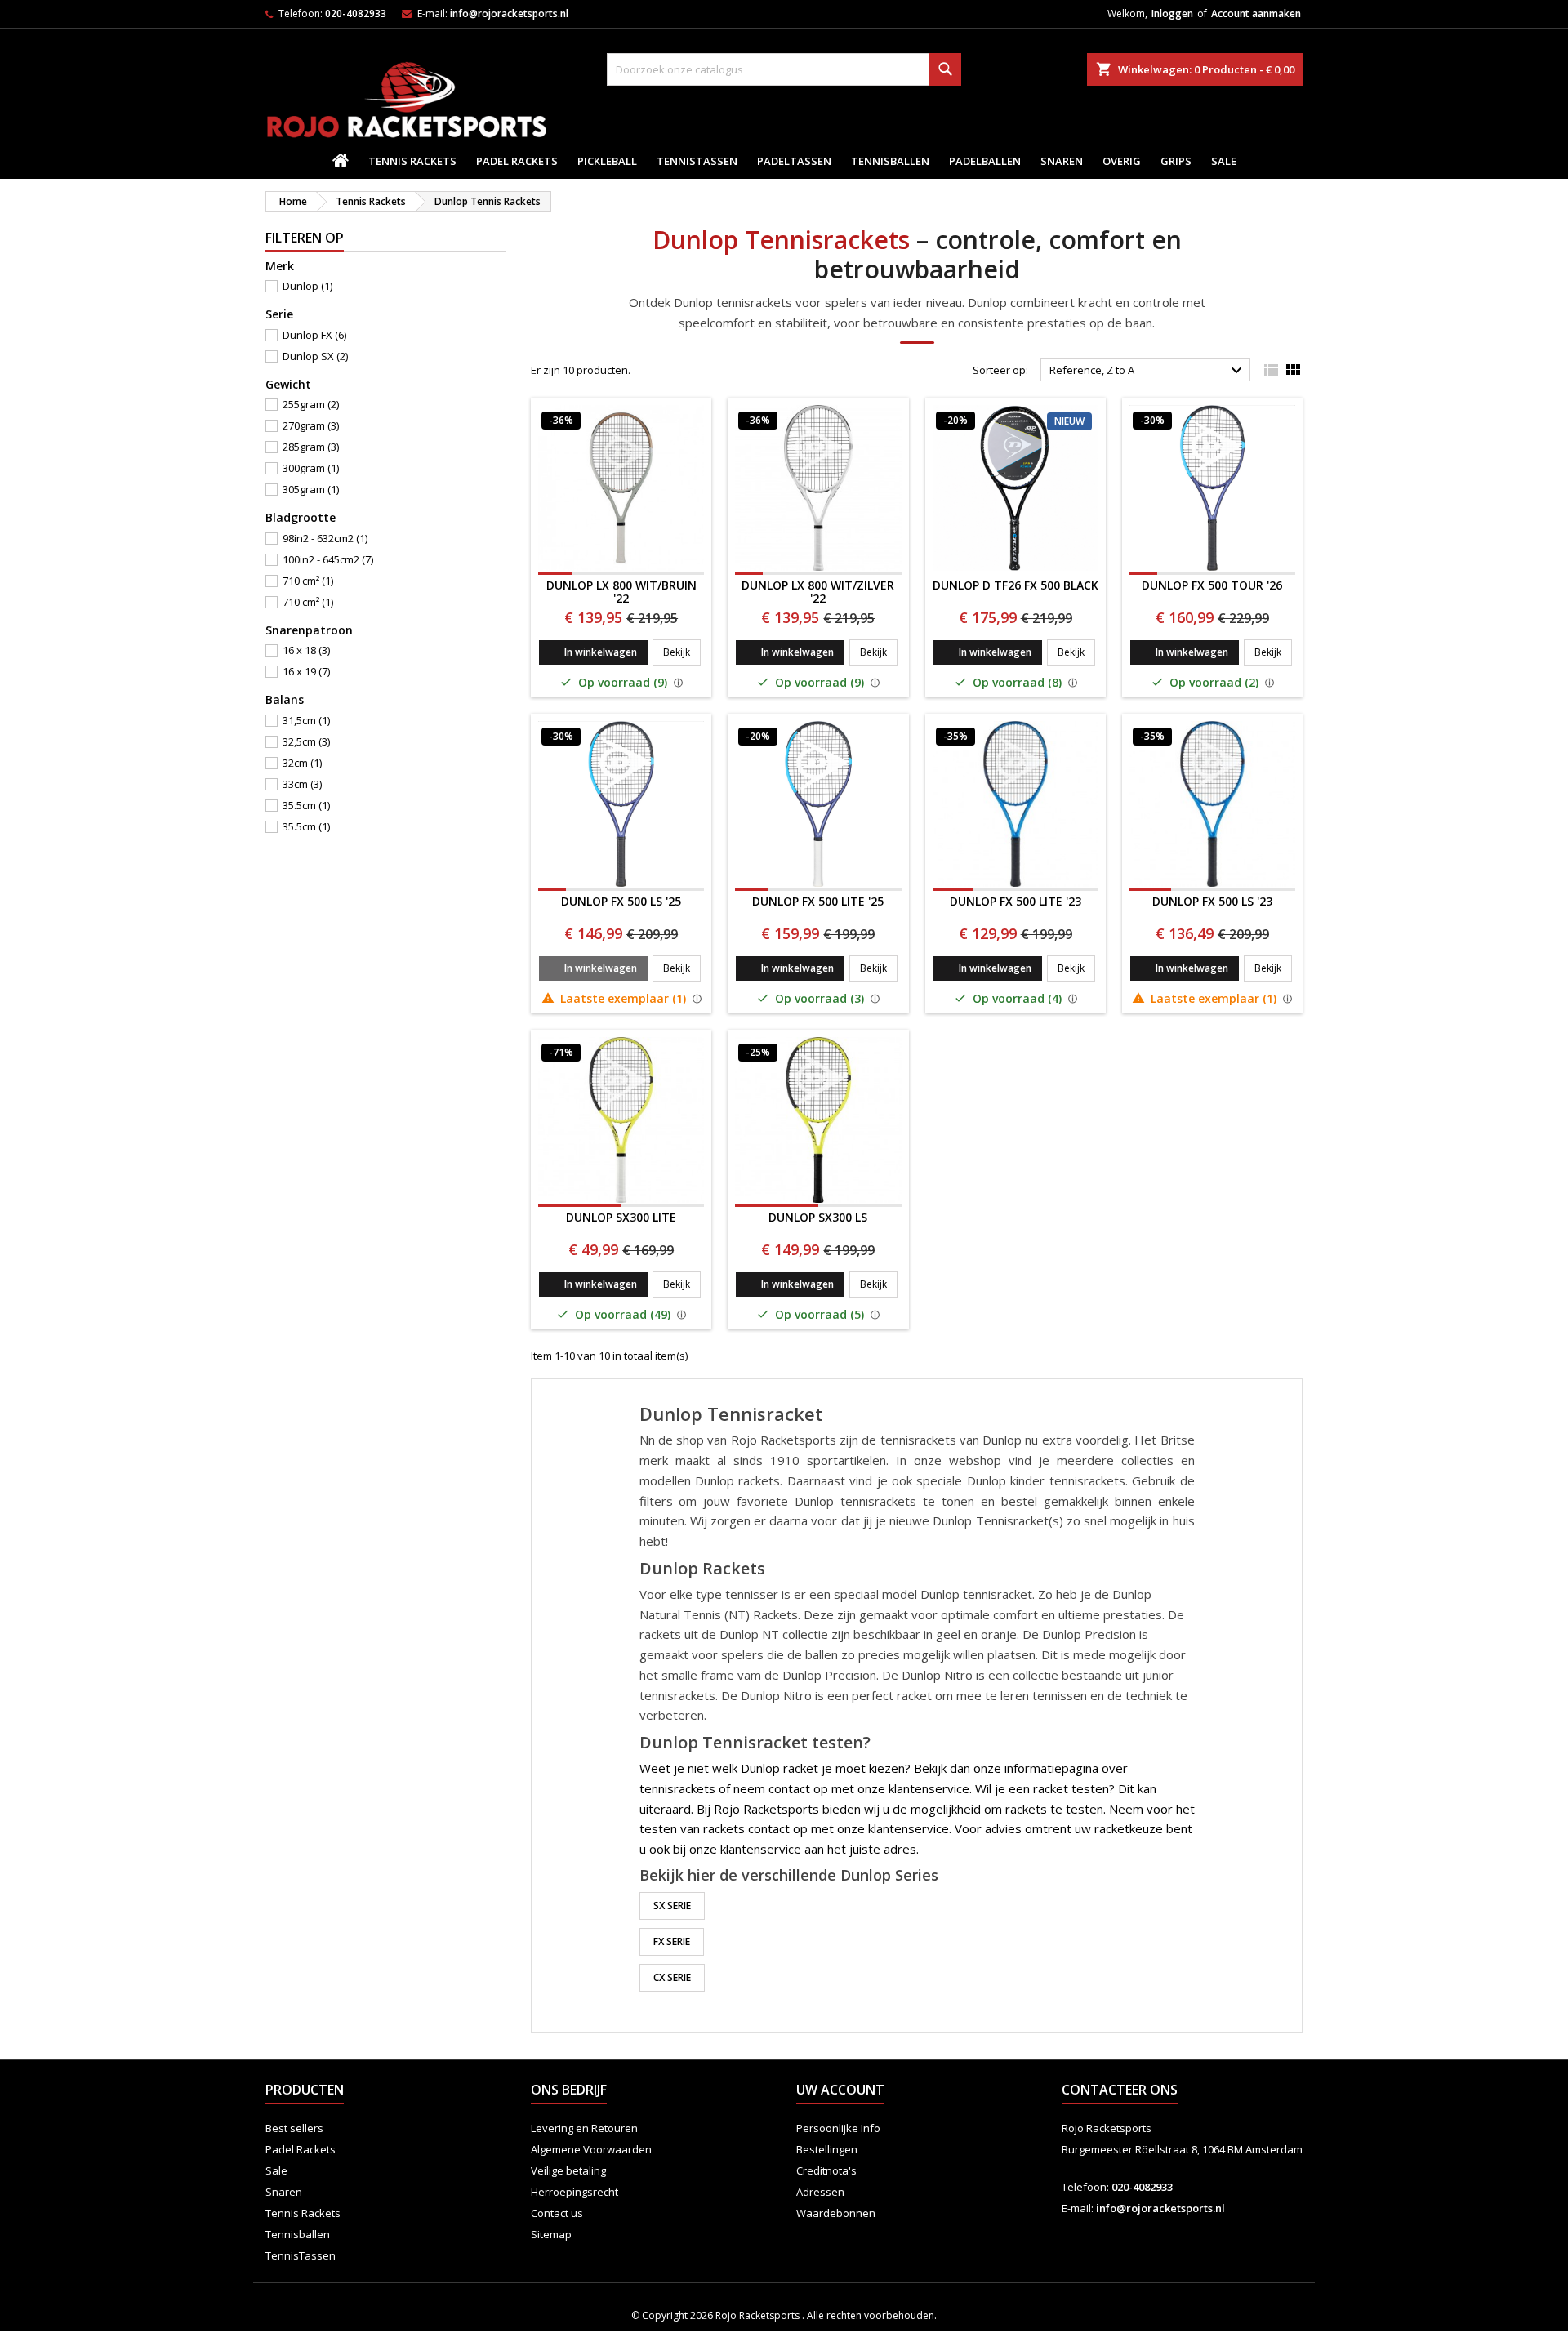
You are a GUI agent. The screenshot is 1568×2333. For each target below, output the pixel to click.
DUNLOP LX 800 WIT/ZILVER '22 (818, 592)
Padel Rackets (517, 161)
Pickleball (607, 161)
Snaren (1062, 161)
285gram (311, 447)
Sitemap (551, 2234)
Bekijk (682, 652)
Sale (1224, 161)
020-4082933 (356, 13)
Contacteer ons (1120, 2090)
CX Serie (672, 1977)
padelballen (985, 161)
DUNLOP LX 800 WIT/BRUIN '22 (621, 592)
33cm (302, 784)
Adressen (820, 2192)
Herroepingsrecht (575, 2192)
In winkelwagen (601, 652)
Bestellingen (827, 2149)
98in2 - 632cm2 (325, 538)
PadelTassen (794, 161)
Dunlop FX (314, 335)
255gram (311, 404)
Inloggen (1172, 13)
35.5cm (306, 805)
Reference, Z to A (1148, 371)
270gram (311, 425)
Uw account (840, 2090)
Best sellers (294, 2128)
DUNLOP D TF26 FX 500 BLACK (1016, 585)
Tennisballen (890, 161)
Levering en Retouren (584, 2128)
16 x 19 (306, 671)
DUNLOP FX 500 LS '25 (621, 901)
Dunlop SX (315, 356)
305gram (311, 489)
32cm (302, 763)
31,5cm (306, 720)
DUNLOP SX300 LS (818, 1217)
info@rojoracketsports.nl (509, 13)
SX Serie (672, 1906)
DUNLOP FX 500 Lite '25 (818, 901)
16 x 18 (306, 650)
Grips (1176, 161)
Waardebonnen (836, 2213)
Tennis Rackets (412, 161)
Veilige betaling (568, 2170)
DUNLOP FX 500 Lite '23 (1016, 901)
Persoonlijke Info (838, 2128)
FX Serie (672, 1941)
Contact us (557, 2213)
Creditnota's (826, 2170)
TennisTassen (697, 161)
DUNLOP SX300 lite (621, 1217)
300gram (311, 468)
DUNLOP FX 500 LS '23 (1212, 901)
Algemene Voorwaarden (591, 2149)
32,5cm (306, 741)
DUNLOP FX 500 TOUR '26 (1212, 585)
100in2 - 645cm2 (328, 559)
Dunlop (307, 286)
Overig (1122, 161)
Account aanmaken (1256, 13)
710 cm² (308, 581)
